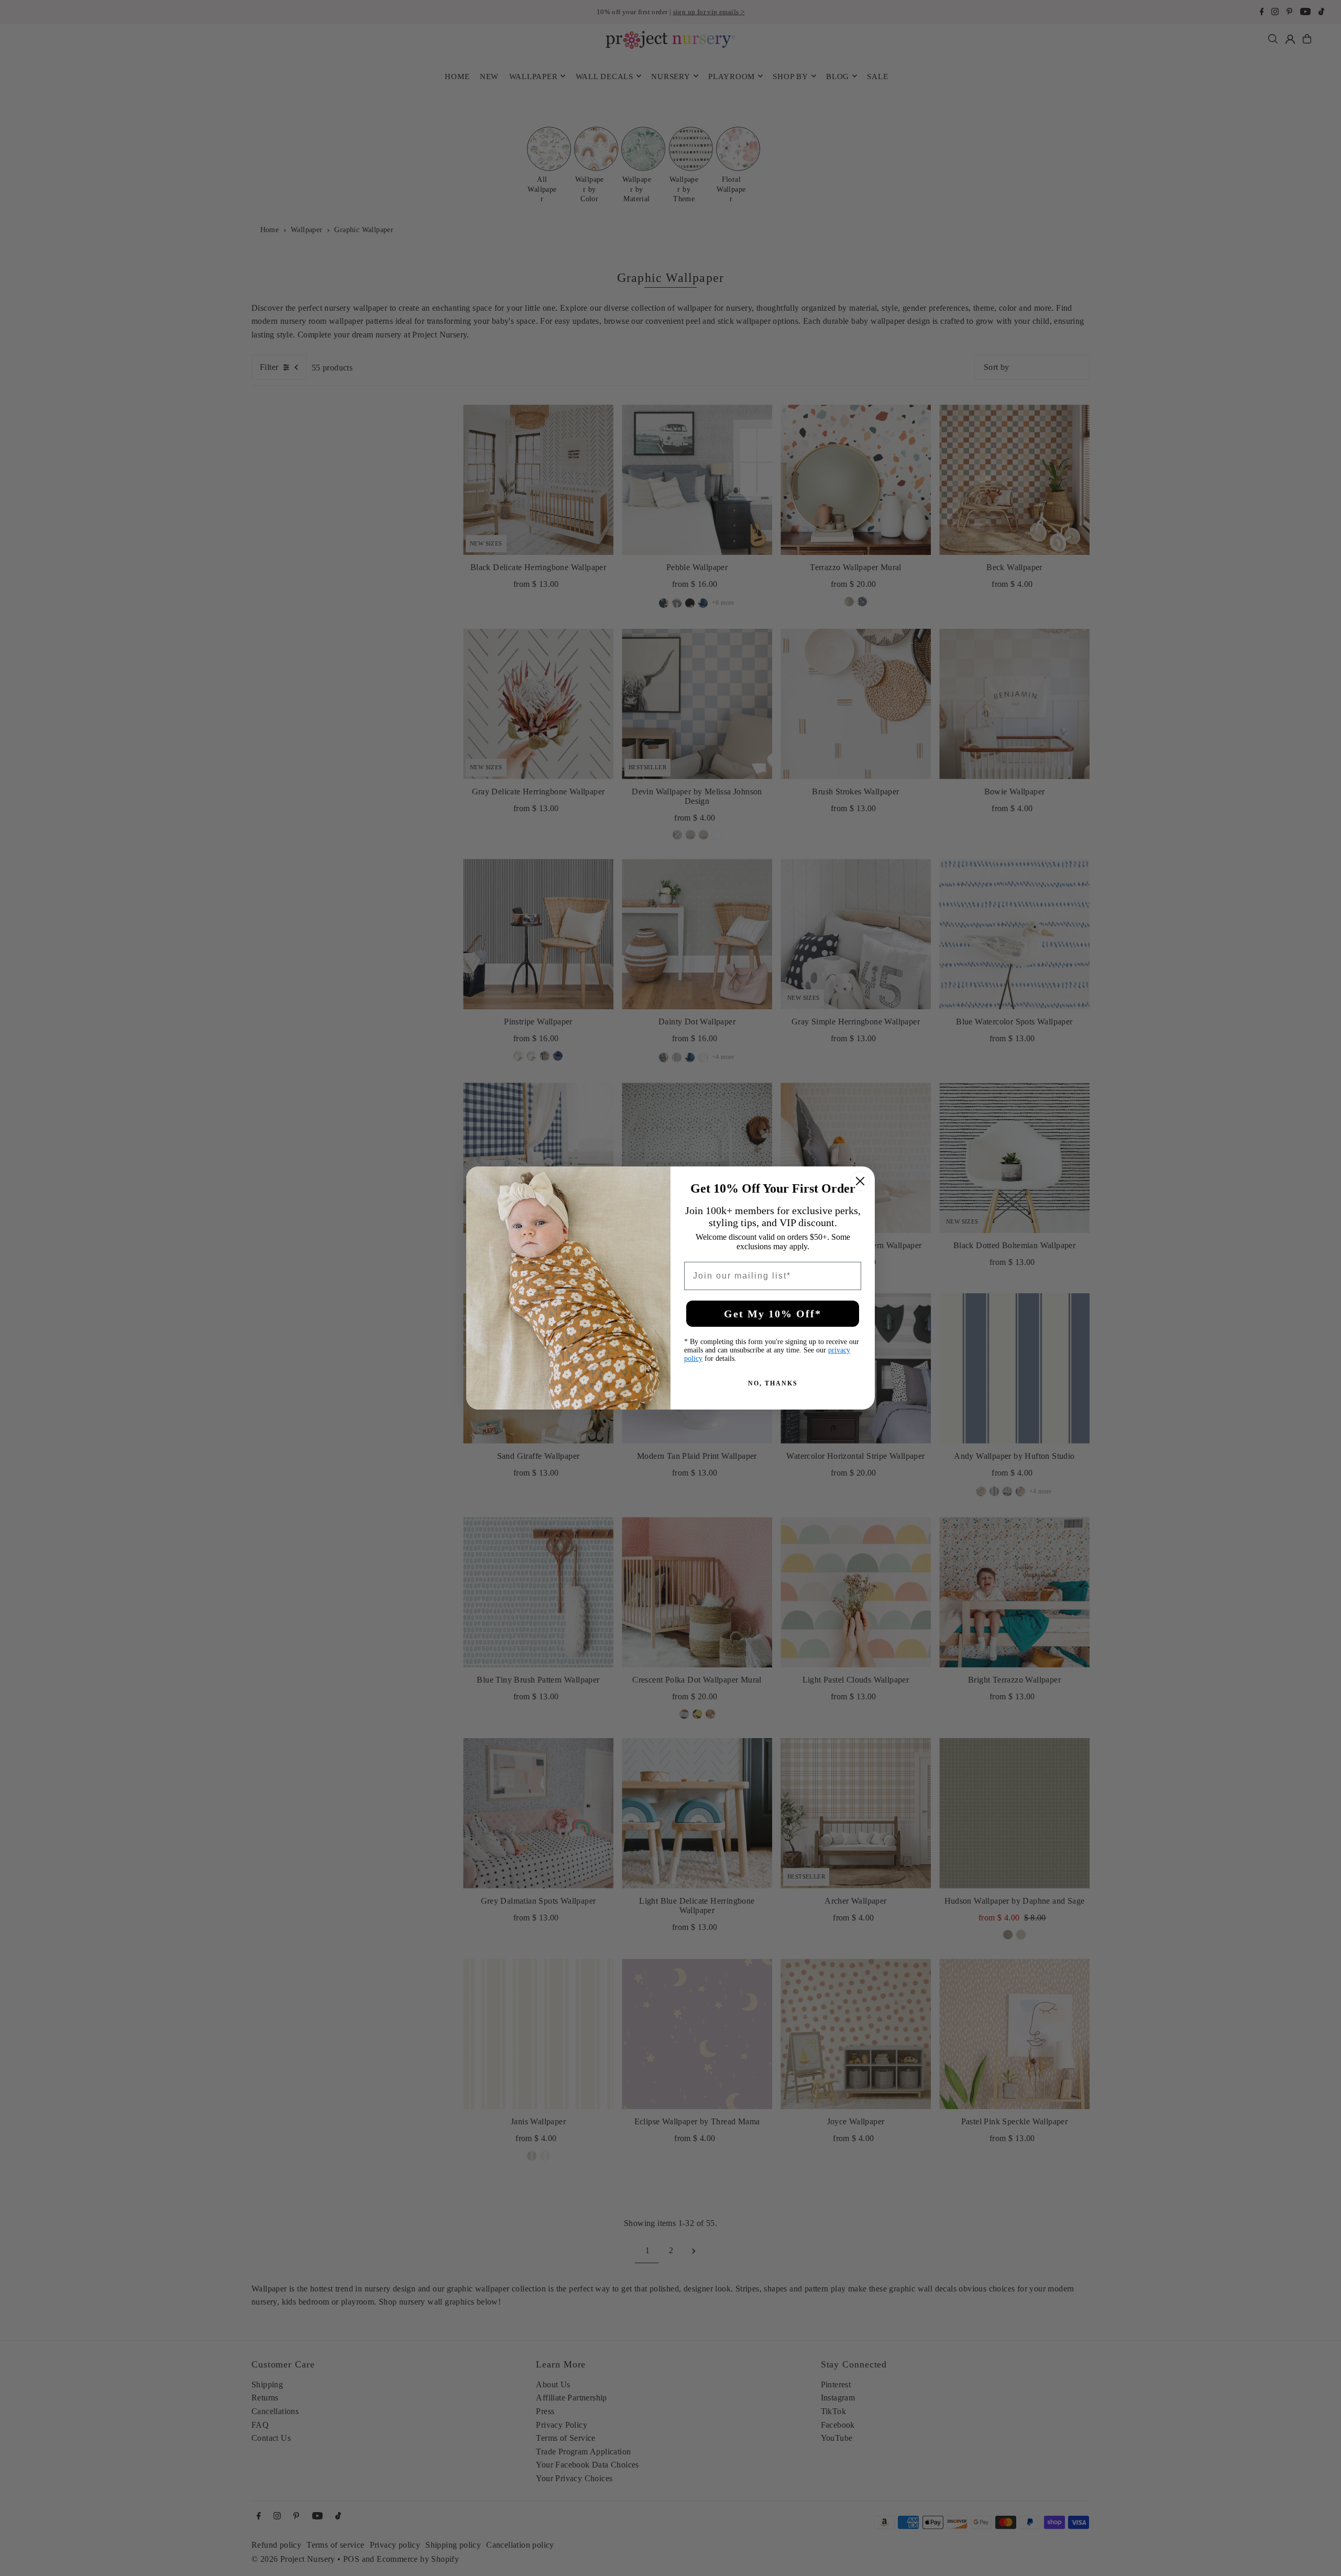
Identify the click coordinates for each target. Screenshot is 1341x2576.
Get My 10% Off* (773, 1314)
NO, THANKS (773, 1383)
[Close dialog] (860, 1181)
